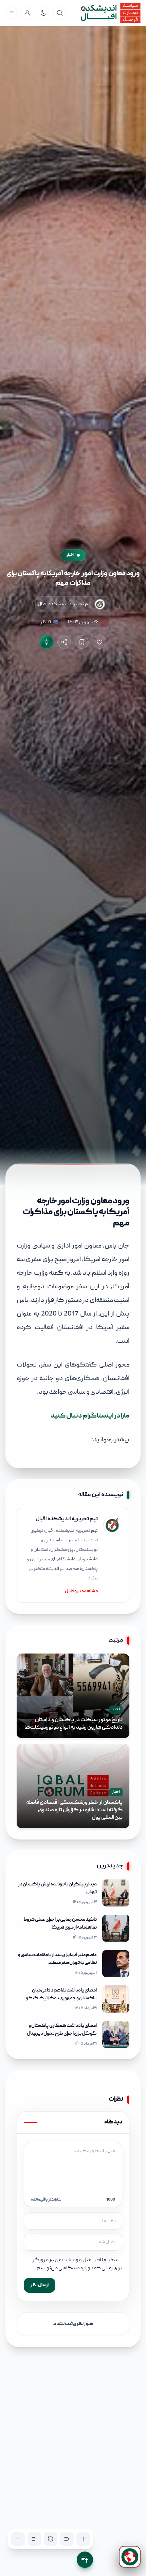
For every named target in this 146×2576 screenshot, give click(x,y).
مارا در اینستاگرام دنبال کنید (90, 1416)
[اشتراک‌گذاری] (64, 642)
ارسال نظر (40, 2285)
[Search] (60, 13)
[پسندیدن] (99, 642)
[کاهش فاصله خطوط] (34, 2539)
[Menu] (12, 13)
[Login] (27, 13)
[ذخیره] (82, 642)
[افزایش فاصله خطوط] (67, 2539)
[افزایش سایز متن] (83, 2539)
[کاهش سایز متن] (18, 2539)
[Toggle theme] (43, 13)
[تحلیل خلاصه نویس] (47, 642)
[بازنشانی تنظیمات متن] (51, 2539)
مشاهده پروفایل (81, 1591)
